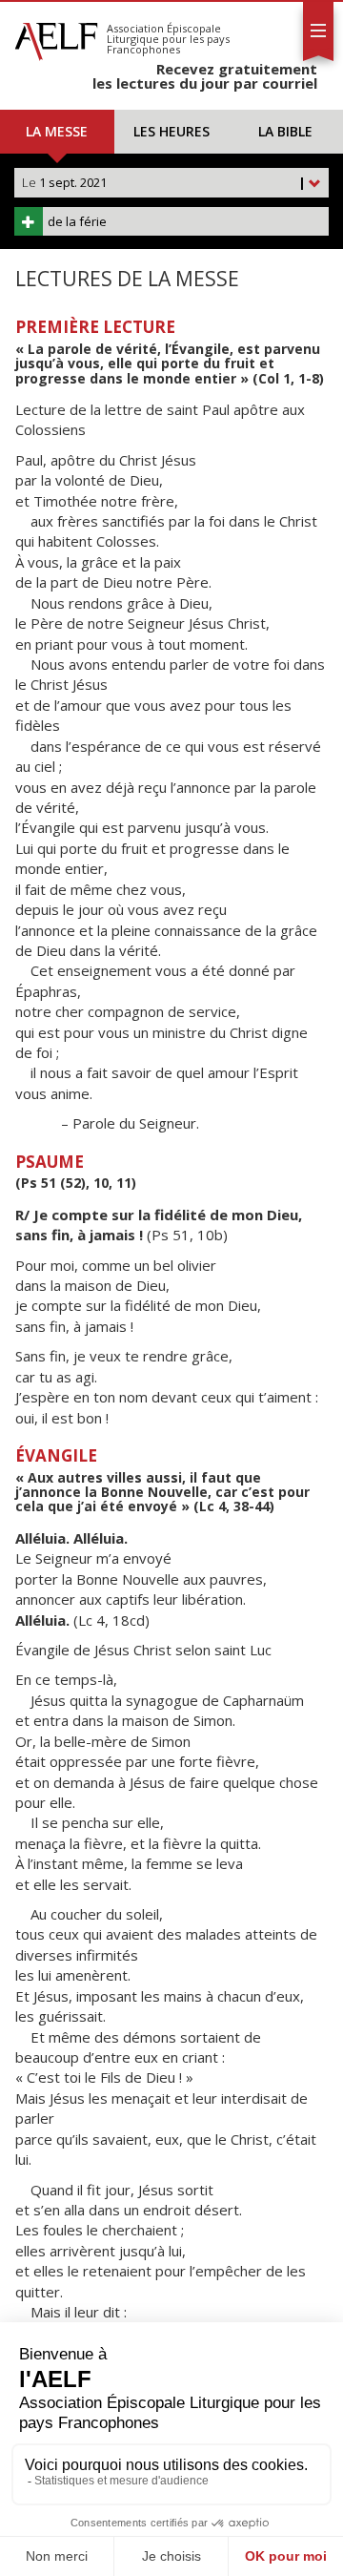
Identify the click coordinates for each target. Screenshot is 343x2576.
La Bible (285, 131)
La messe (57, 131)
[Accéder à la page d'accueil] (56, 36)
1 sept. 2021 (164, 182)
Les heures (171, 131)
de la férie (77, 221)
